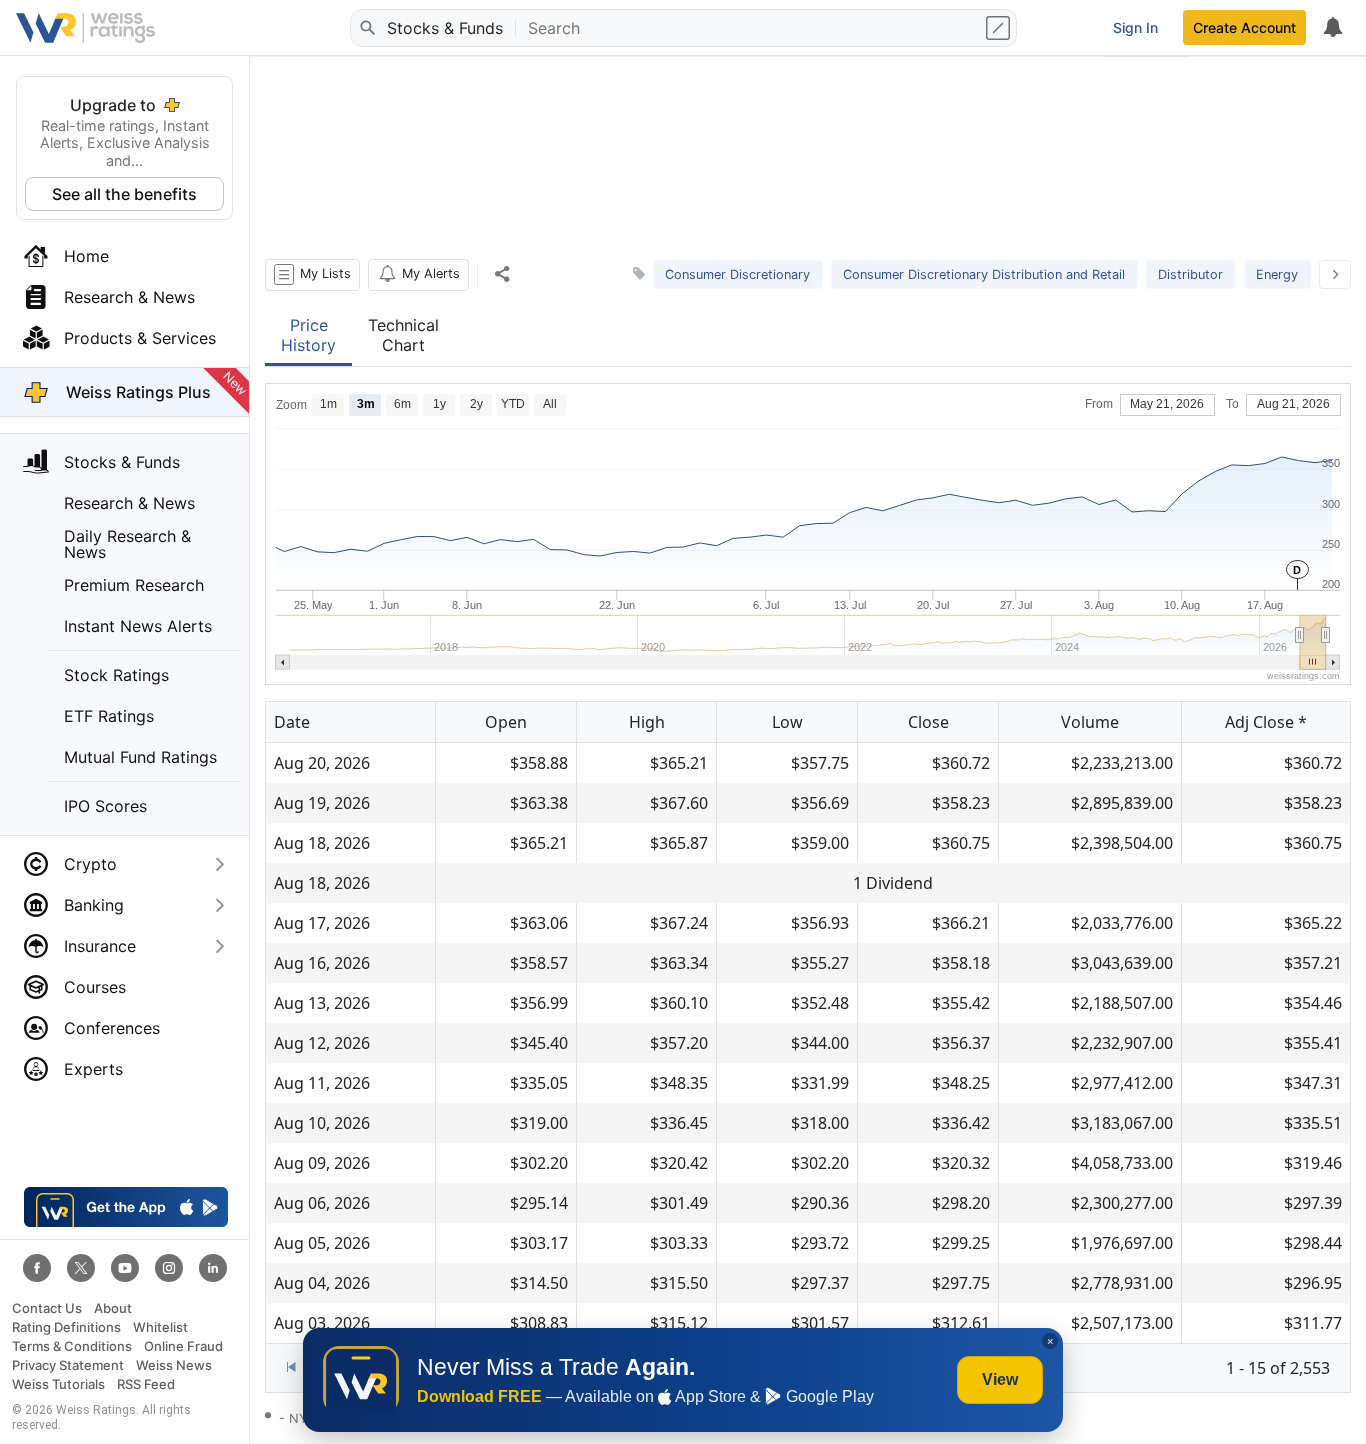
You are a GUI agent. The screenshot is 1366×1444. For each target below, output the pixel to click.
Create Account (1244, 27)
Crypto (90, 864)
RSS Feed (146, 1384)
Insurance (100, 946)
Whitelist (160, 1327)
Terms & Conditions (72, 1346)
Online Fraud (183, 1346)
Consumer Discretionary (737, 274)
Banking (94, 905)
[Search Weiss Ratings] (367, 28)
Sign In (1135, 27)
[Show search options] (1000, 28)
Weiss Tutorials (58, 1384)
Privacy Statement (68, 1365)
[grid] (808, 1043)
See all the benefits (124, 194)
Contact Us (47, 1308)
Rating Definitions (66, 1327)
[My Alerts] (1332, 28)
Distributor (1190, 274)
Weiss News (174, 1365)
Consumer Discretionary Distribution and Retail (984, 274)
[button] (312, 275)
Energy (1277, 274)
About (113, 1308)
